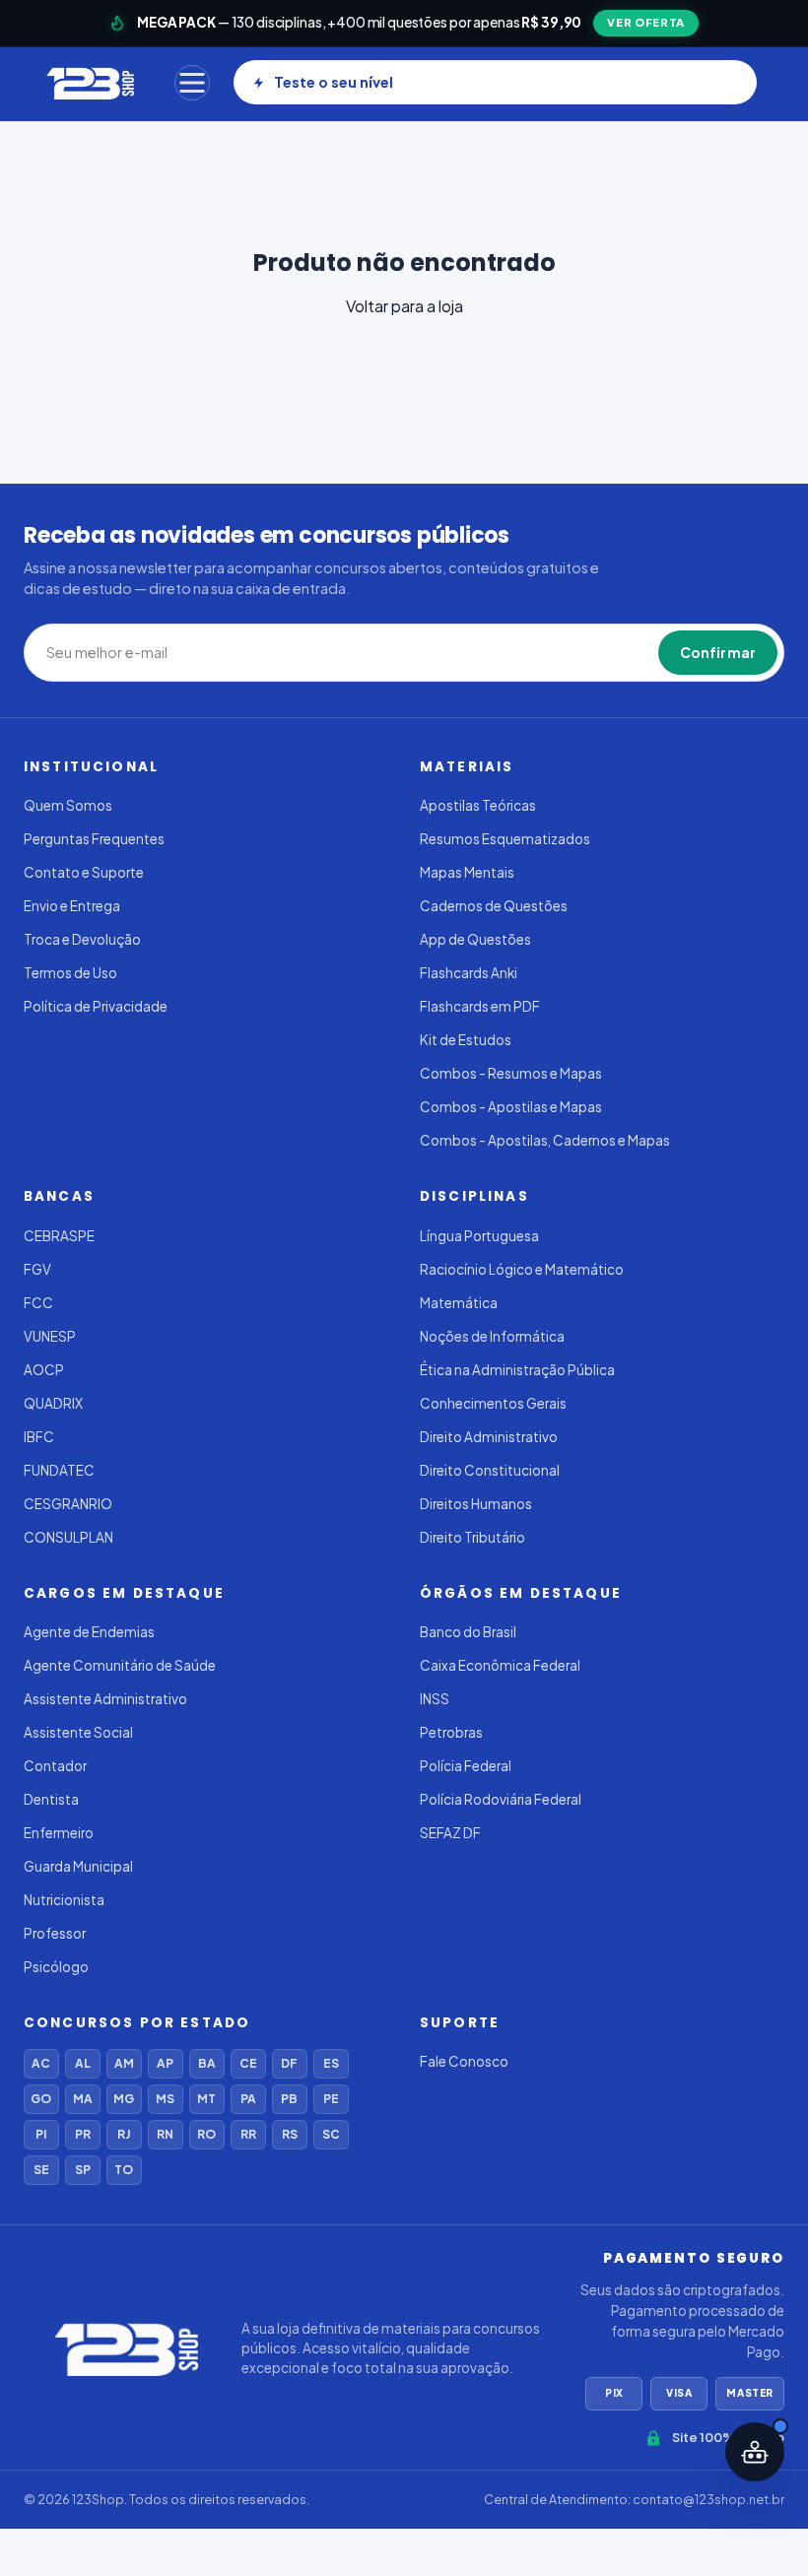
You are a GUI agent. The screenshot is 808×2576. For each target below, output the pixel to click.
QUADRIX (53, 1403)
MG (124, 2099)
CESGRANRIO (68, 1504)
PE (331, 2099)
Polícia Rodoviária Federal (501, 1799)
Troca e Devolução (82, 939)
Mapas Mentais (467, 872)
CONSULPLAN (68, 1537)
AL (83, 2063)
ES (331, 2063)
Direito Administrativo (489, 1437)
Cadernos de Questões (494, 906)
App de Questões (475, 939)
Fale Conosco (464, 2061)
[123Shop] (89, 83)
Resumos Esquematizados (505, 839)
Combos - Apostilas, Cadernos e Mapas (545, 1140)
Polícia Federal (466, 1766)
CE (248, 2063)
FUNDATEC (59, 1470)
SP (83, 2170)
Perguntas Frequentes (94, 839)
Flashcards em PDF (480, 1006)
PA (248, 2099)
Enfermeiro (59, 1833)
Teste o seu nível (334, 82)
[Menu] (192, 83)
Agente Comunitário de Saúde (120, 1665)
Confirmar (718, 652)
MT (206, 2099)
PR (83, 2134)
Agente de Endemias (89, 1632)
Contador (55, 1766)
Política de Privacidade (96, 1006)
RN (165, 2134)
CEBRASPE (59, 1236)
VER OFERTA (646, 22)
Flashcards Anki (469, 973)
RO (206, 2134)
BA (207, 2063)
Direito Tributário (472, 1537)
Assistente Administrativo (105, 1699)
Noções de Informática (492, 1336)
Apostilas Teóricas (478, 805)
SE (41, 2170)
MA (83, 2099)
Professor (55, 1933)
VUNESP (50, 1336)
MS (165, 2099)
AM (124, 2063)
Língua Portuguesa (479, 1236)
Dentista (51, 1799)
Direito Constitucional (490, 1470)
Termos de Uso (70, 973)
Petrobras (451, 1732)
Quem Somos (68, 805)
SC (331, 2134)
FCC (38, 1303)
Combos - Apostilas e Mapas (511, 1107)
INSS (435, 1699)
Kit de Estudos (466, 1040)
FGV (37, 1269)
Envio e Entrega (72, 906)
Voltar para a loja (404, 306)
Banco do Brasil (468, 1632)
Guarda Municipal (78, 1866)
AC (41, 2063)
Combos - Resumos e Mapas (511, 1073)
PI (41, 2134)
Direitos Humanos (476, 1504)
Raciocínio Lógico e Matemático (522, 1269)
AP (165, 2063)
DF (289, 2063)
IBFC (39, 1437)
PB (289, 2099)
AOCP (44, 1370)
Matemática (459, 1303)
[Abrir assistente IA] (755, 2452)
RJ (124, 2134)
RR (248, 2134)
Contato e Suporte (84, 872)
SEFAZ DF (450, 1833)
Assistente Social (78, 1732)
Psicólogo (56, 1967)
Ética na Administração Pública (517, 1370)
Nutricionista (64, 1900)
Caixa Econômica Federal (500, 1665)
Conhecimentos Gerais (493, 1403)
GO (41, 2099)
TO (124, 2170)
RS (290, 2134)
